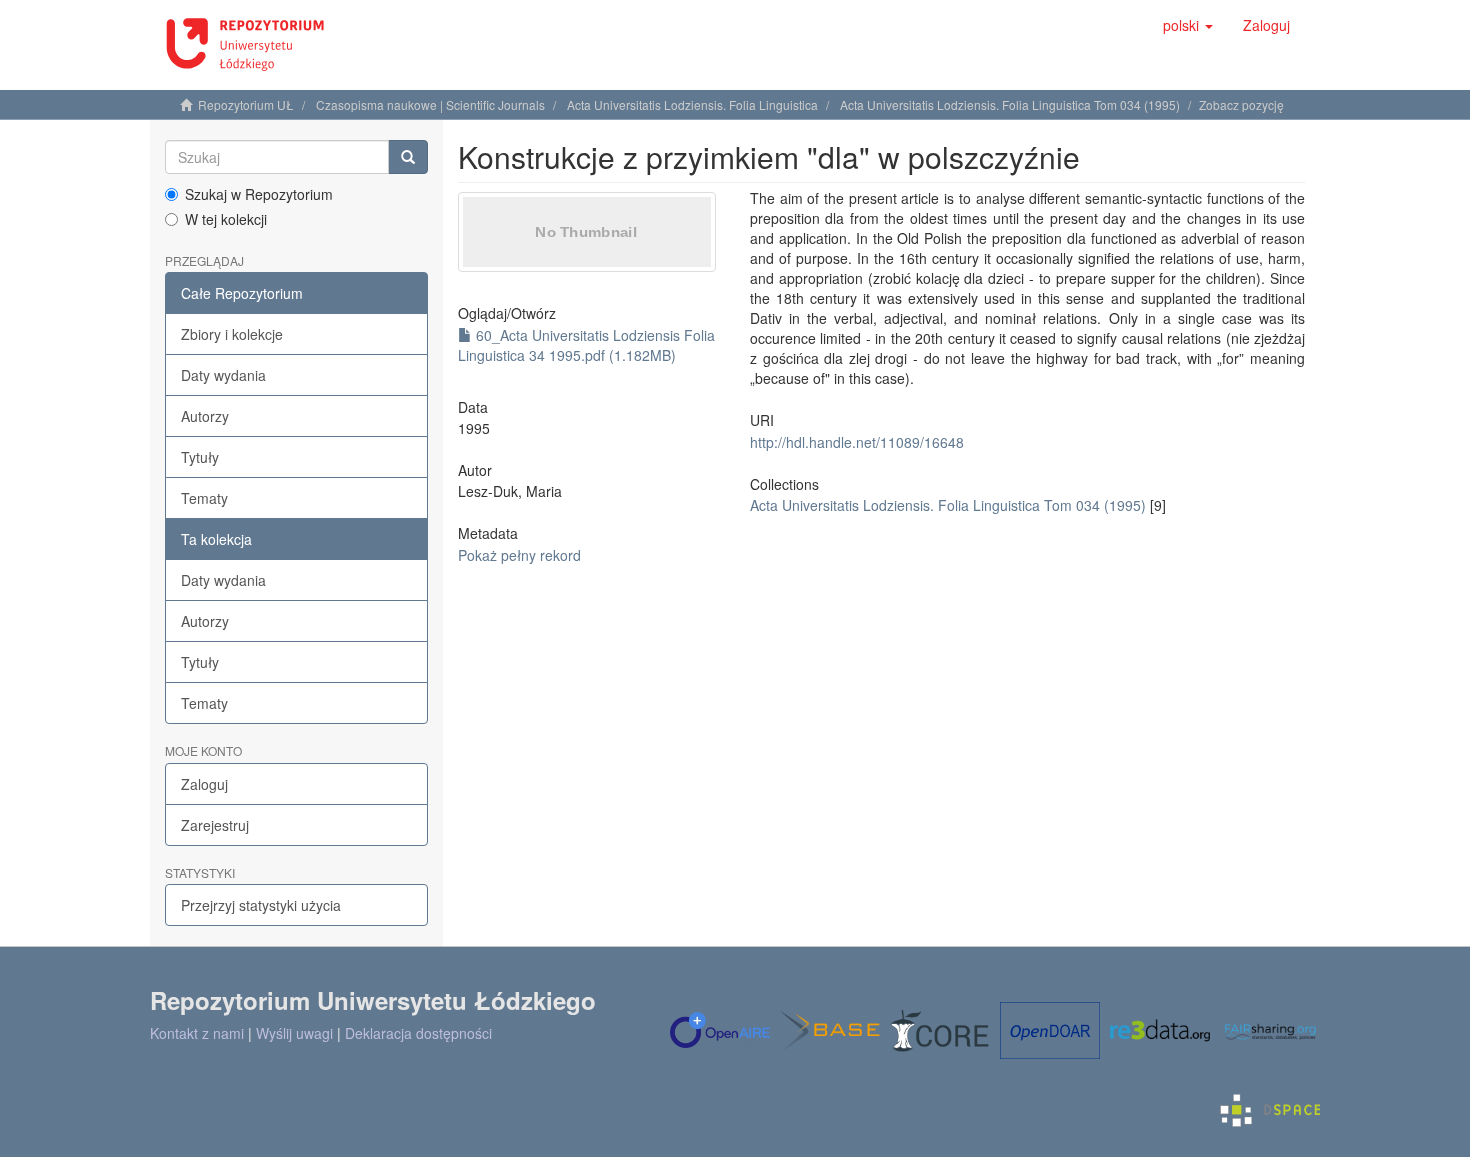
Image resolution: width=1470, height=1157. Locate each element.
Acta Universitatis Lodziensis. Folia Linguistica (692, 104)
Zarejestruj (215, 825)
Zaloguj (204, 784)
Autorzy (205, 416)
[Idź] (408, 157)
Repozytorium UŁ (246, 104)
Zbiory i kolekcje (232, 334)
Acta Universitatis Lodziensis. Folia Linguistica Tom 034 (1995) (1010, 104)
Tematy (204, 498)
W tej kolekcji (226, 219)
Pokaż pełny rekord (519, 555)
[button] (1188, 25)
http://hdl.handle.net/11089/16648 (857, 442)
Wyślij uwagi (294, 1033)
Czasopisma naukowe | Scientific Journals (430, 104)
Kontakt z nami (197, 1033)
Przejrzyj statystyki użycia (261, 905)
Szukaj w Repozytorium (259, 194)
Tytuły (200, 457)
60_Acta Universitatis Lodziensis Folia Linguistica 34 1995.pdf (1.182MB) (586, 345)
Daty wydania (223, 375)
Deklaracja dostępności (418, 1033)
